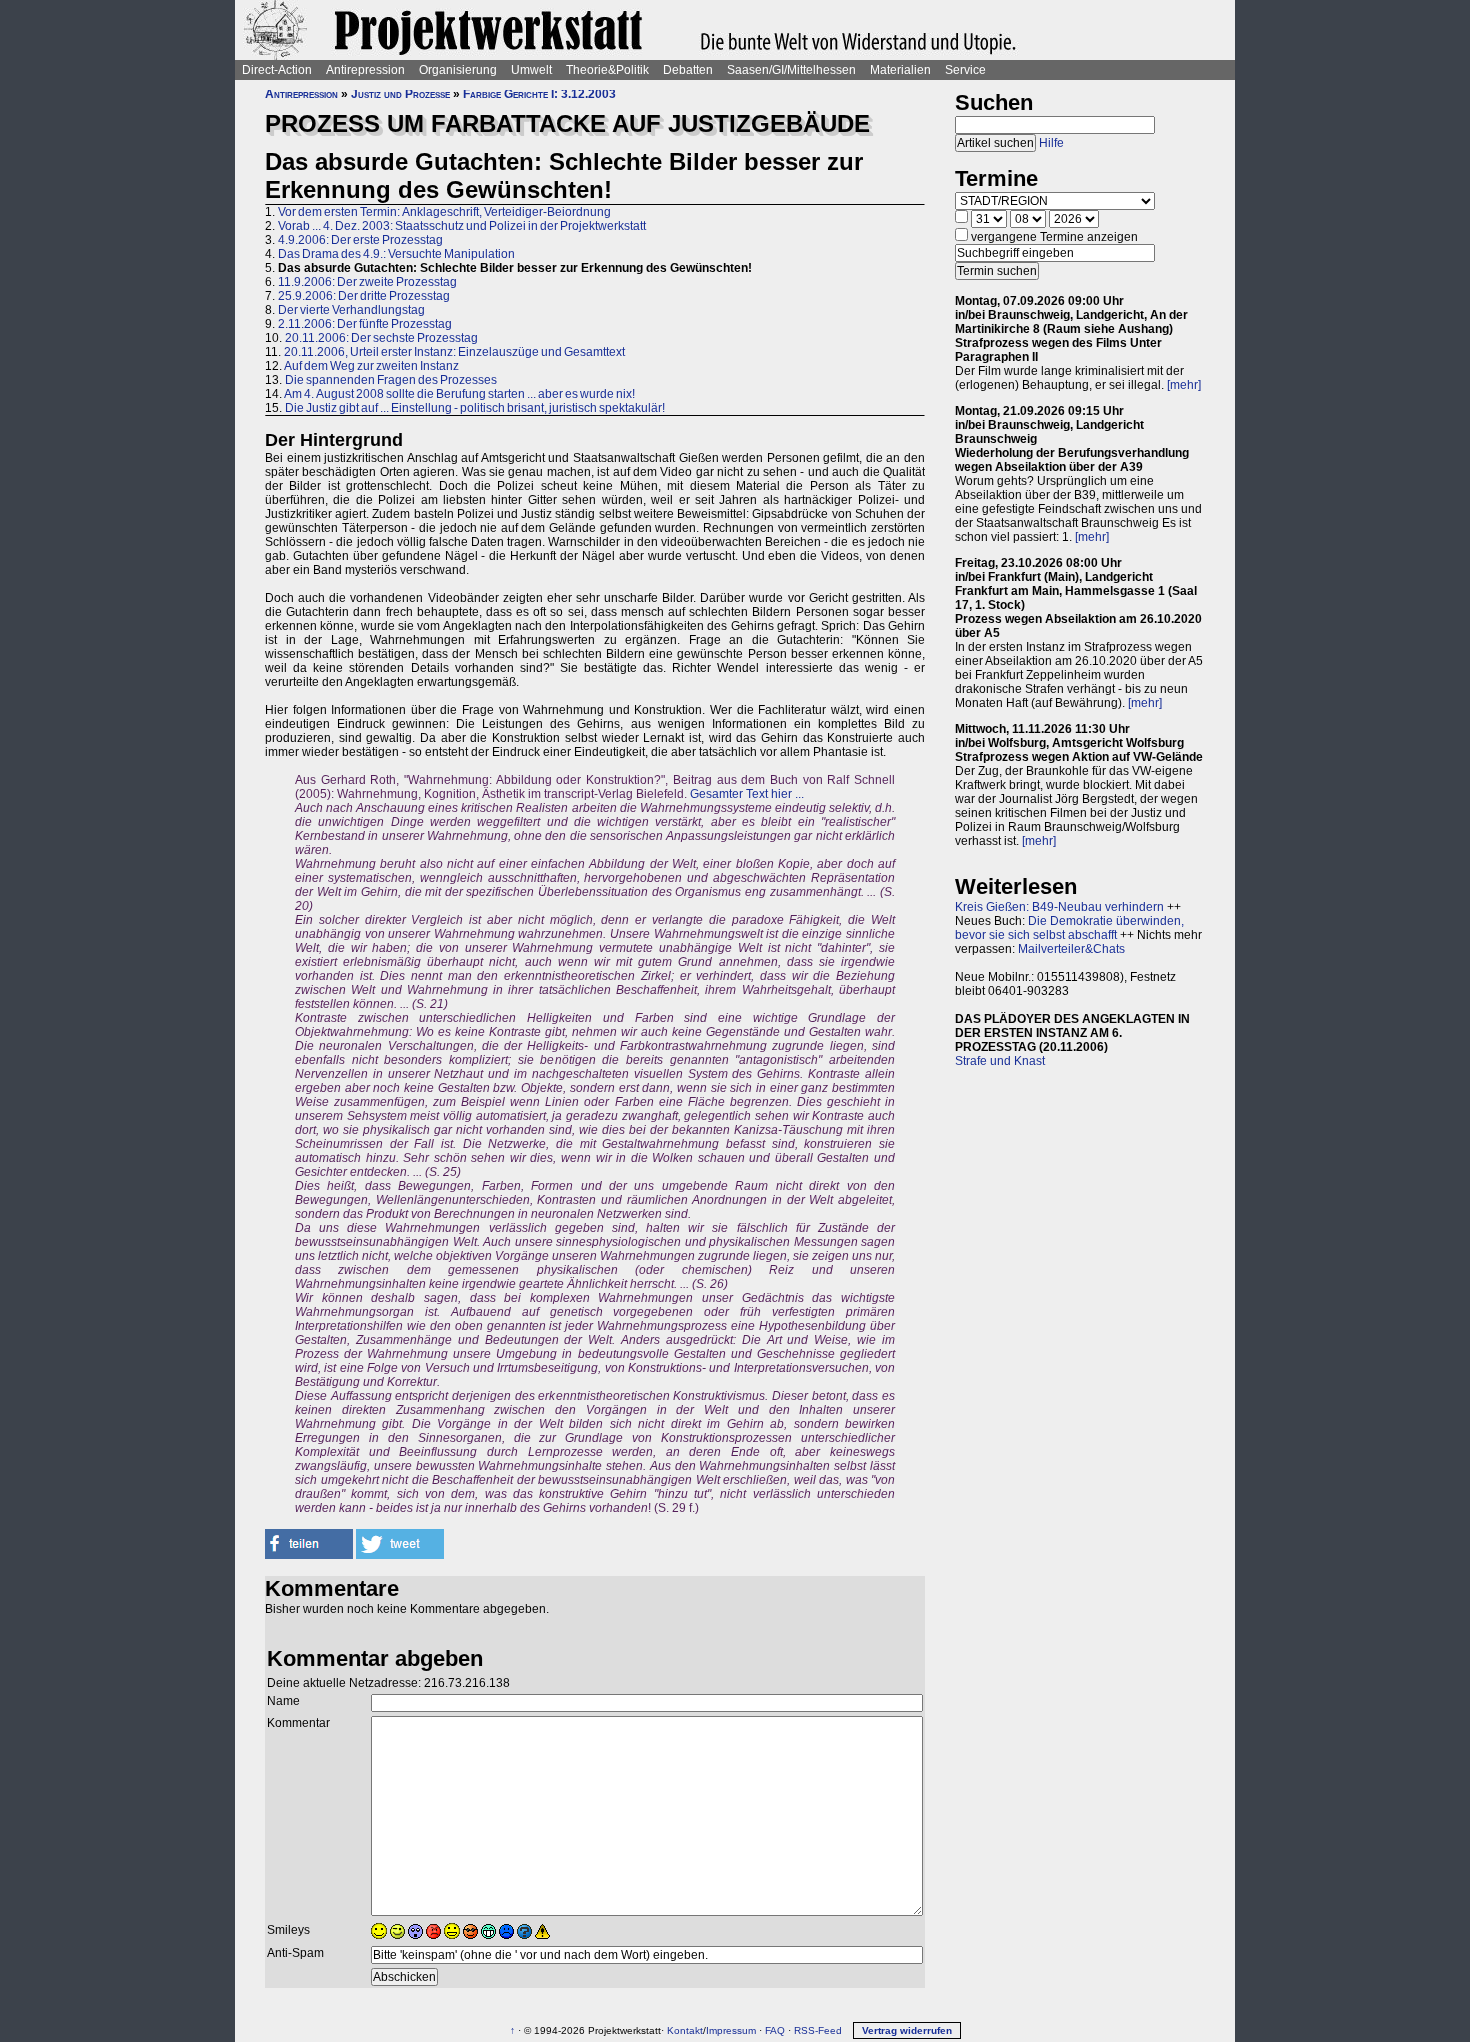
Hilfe (1051, 143)
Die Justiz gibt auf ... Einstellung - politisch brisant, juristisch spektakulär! (475, 408)
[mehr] (1184, 385)
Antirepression (365, 70)
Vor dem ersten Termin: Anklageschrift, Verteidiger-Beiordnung (444, 212)
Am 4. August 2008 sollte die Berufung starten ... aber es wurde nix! (459, 394)
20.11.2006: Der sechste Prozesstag (381, 338)
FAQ (775, 2030)
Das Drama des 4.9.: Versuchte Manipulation (396, 254)
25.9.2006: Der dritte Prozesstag (364, 296)
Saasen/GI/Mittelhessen (791, 70)
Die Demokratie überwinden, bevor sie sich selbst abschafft (1069, 928)
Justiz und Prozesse (400, 94)
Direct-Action (277, 70)
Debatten (688, 70)
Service (965, 70)
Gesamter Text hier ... (747, 794)
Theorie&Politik (607, 70)
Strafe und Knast (1000, 1061)
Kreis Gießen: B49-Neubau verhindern (1059, 907)
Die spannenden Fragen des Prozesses (391, 380)
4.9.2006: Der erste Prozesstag (360, 240)
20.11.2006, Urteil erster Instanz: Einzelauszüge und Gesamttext (454, 352)
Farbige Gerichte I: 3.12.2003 (539, 94)
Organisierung (458, 70)
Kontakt (685, 2030)
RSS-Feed (818, 2030)
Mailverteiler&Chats (1071, 949)
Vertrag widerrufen (907, 2030)
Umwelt (531, 70)
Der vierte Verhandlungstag (351, 310)
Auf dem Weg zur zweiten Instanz (371, 366)
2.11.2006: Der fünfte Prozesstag (365, 324)
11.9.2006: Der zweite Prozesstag (367, 282)
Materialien (900, 70)
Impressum (731, 2030)
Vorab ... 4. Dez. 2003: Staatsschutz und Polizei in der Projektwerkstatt (462, 226)
